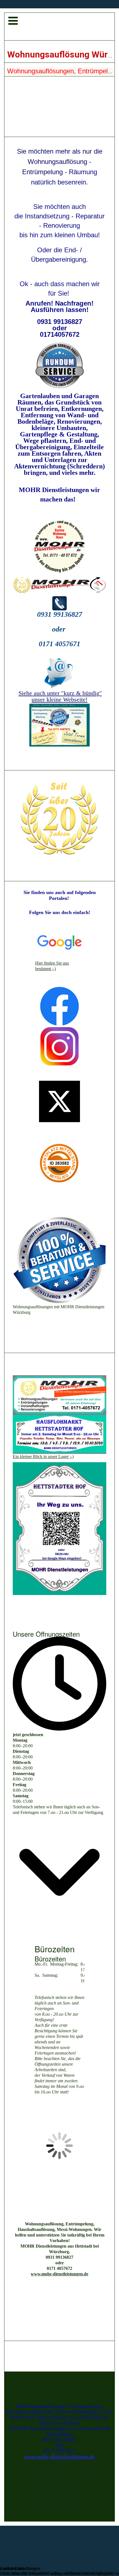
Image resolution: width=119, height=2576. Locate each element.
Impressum (80, 2396)
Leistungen (35, 2388)
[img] (59, 27)
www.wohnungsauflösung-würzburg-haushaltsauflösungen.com (60, 2477)
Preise (46, 2396)
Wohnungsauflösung (65, 2388)
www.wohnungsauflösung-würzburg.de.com (59, 2498)
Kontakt (61, 2396)
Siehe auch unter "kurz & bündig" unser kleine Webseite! (60, 696)
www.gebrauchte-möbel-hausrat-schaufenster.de (59, 2507)
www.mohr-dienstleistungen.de (59, 2274)
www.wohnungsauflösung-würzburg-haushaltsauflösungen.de (60, 2489)
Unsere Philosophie (63, 2383)
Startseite (36, 2383)
